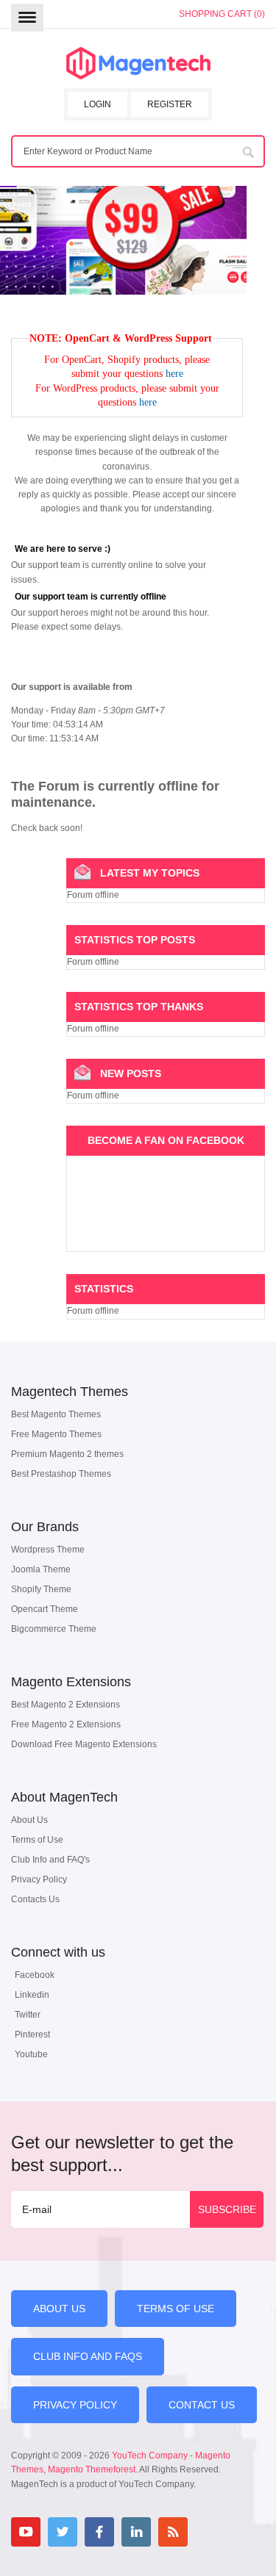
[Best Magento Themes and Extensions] (138, 64)
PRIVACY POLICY (75, 2405)
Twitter (28, 2015)
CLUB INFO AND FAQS (88, 2356)
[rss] (173, 2532)
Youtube (31, 2054)
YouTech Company (150, 2456)
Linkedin (32, 1995)
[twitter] (63, 2532)
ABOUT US (59, 2309)
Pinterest (32, 2034)
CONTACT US (202, 2405)
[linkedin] (136, 2532)
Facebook (35, 1975)
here (174, 374)
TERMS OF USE (176, 2309)
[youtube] (26, 2532)
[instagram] (210, 2532)
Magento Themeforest (92, 2469)
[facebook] (99, 2532)
